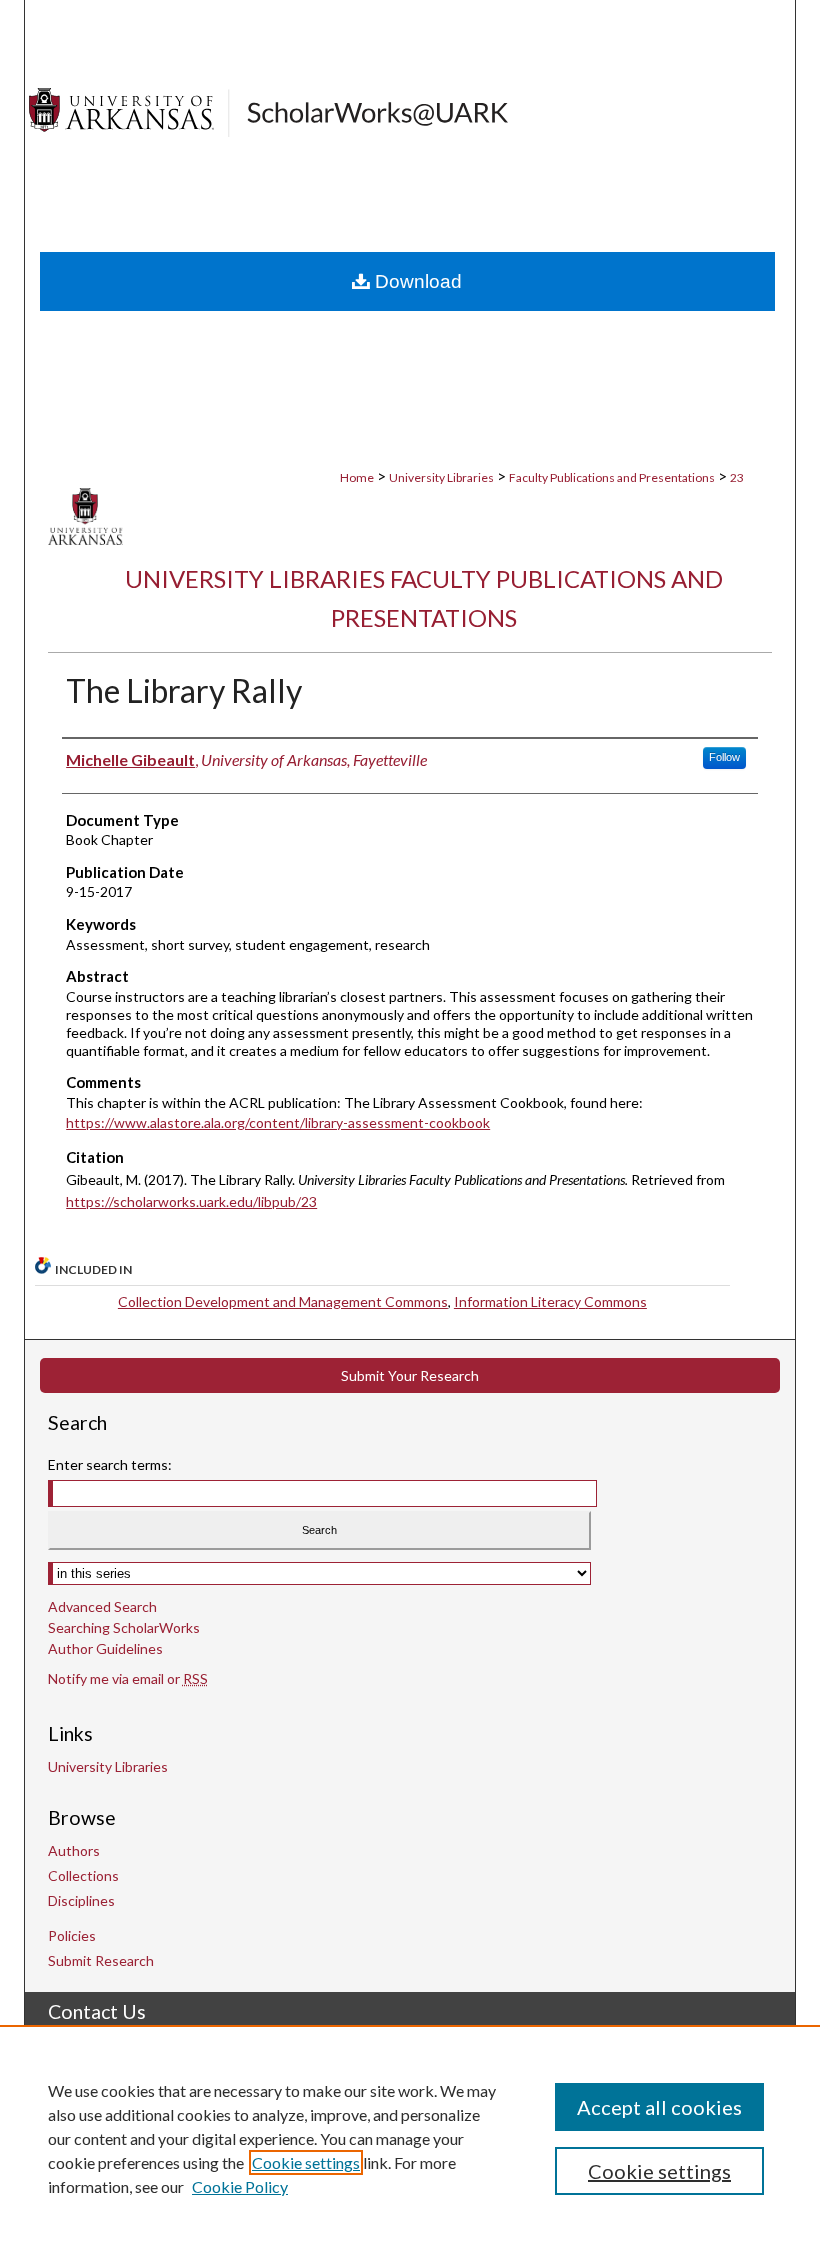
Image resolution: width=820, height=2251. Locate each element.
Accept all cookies (659, 2107)
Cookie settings (306, 2162)
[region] (410, 2138)
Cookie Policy (240, 2186)
